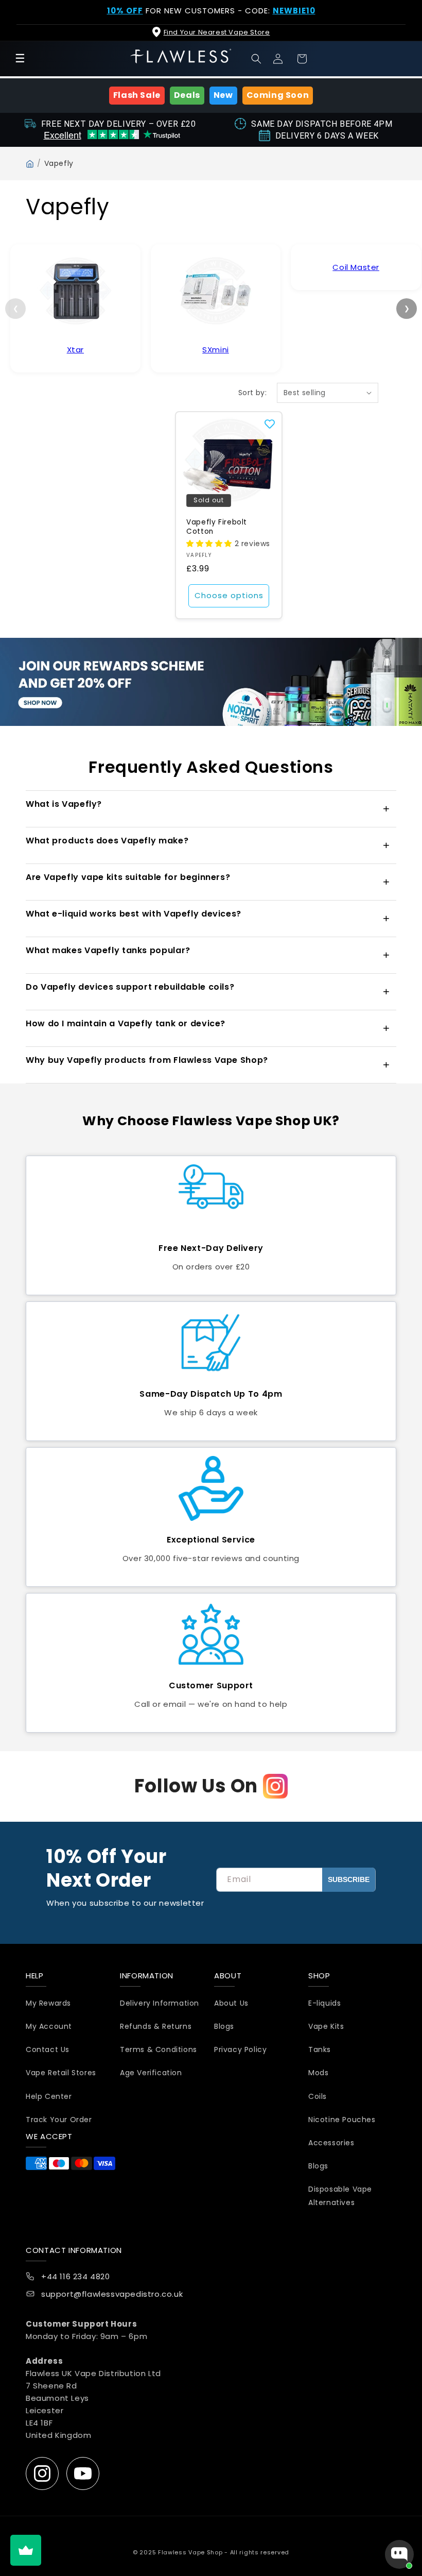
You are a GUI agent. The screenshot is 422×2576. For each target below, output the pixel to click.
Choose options (229, 595)
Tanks (320, 2049)
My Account (49, 2026)
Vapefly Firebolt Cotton (217, 527)
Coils (318, 2096)
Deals (187, 95)
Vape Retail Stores (61, 2073)
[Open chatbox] (399, 2554)
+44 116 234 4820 (76, 2276)
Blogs (224, 2026)
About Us (231, 2003)
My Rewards (48, 2003)
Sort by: (252, 393)
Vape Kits (326, 2026)
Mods (318, 2073)
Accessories (331, 2143)
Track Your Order (59, 2120)
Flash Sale (137, 95)
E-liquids (324, 2003)
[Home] (30, 164)
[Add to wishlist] (270, 424)
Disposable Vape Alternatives (340, 2196)
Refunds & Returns (156, 2026)
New (223, 95)
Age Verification (151, 2073)
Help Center (49, 2096)
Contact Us (48, 2049)
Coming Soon (278, 95)
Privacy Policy (240, 2049)
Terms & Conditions (159, 2049)
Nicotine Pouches (342, 2120)
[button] (256, 59)
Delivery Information (160, 2003)
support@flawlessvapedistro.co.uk (112, 2294)
